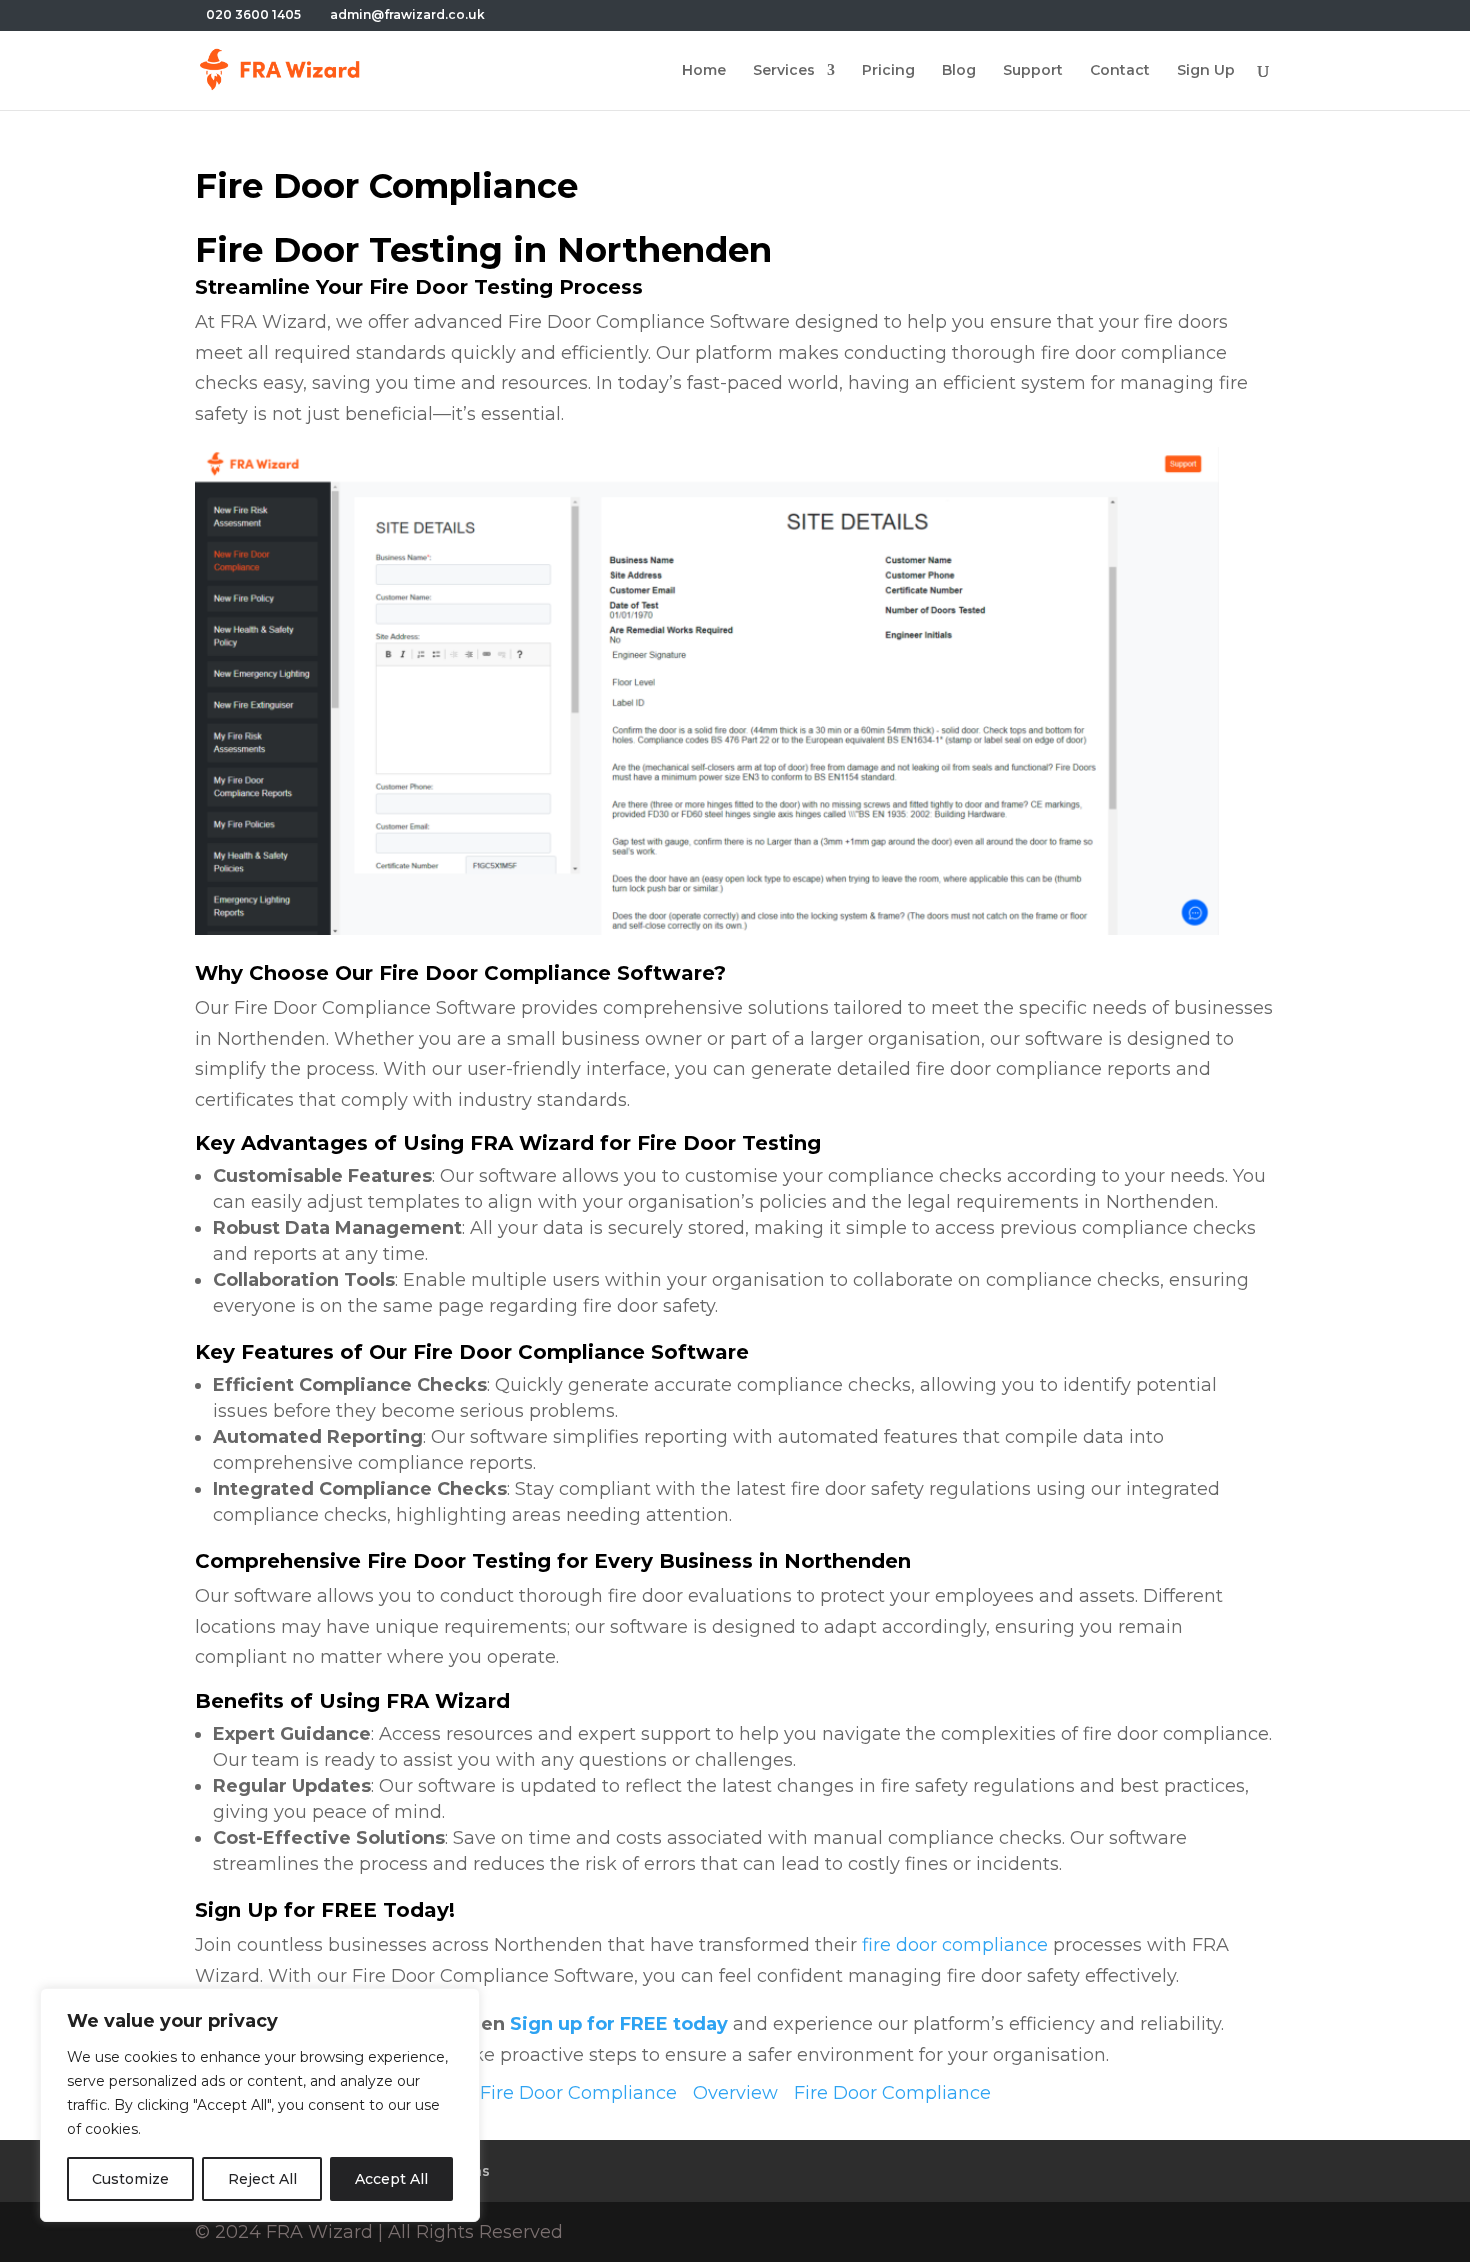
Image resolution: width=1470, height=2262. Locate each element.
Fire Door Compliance (578, 2093)
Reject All (262, 2179)
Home (704, 71)
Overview (735, 2093)
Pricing (888, 71)
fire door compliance (955, 1945)
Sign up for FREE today (619, 2024)
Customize (130, 2179)
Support (1033, 71)
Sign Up (1206, 71)
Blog (959, 71)
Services (784, 71)
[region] (260, 2105)
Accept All (391, 2179)
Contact (1120, 71)
